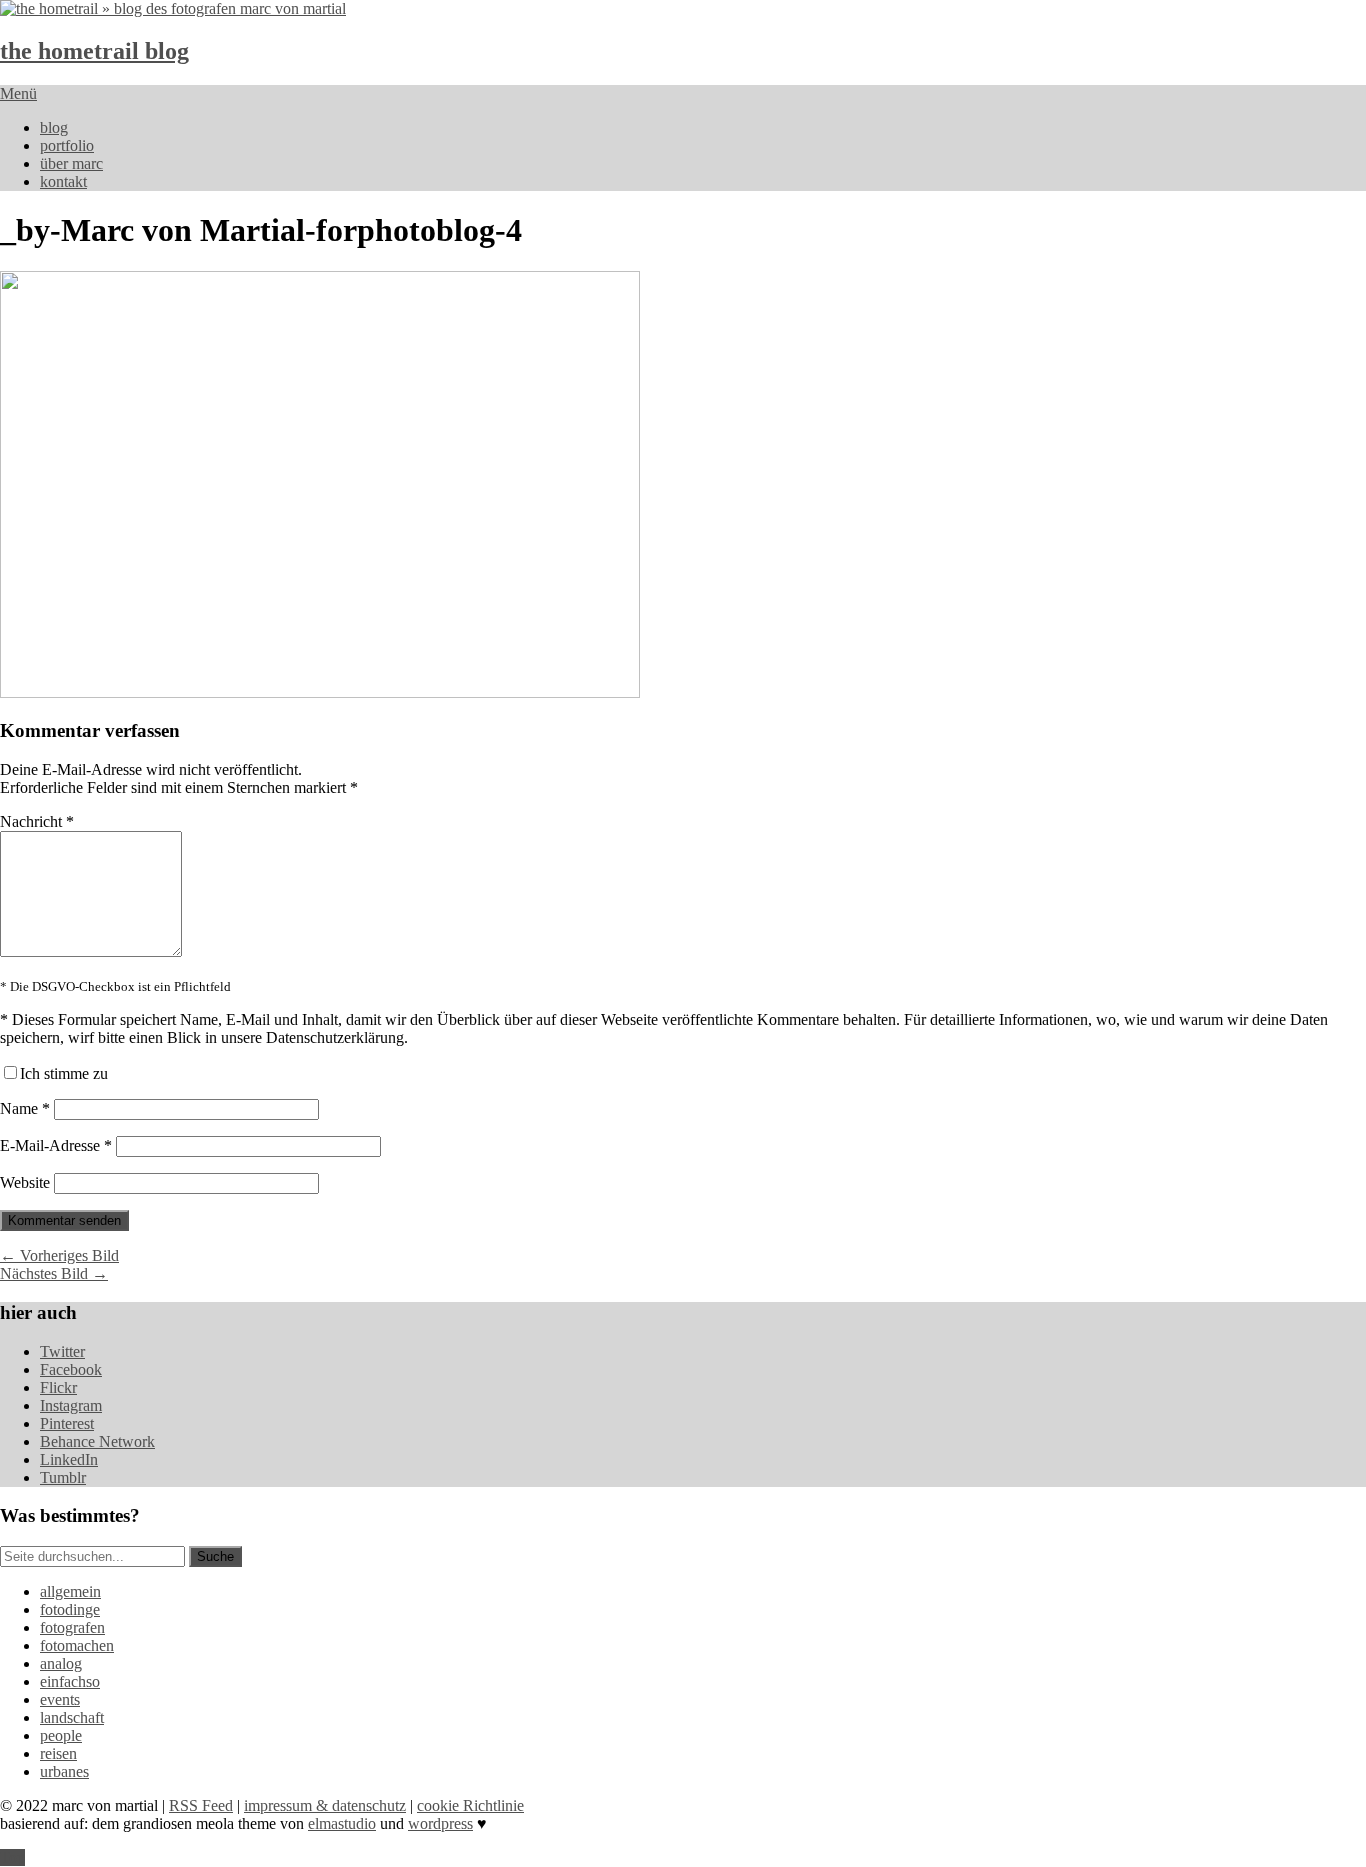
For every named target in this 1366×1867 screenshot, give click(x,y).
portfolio (67, 145)
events (60, 1699)
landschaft (72, 1717)
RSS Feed (201, 1805)
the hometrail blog (94, 51)
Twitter (62, 1351)
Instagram (71, 1405)
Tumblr (63, 1477)
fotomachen (77, 1645)
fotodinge (70, 1609)
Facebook (71, 1369)
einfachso (70, 1681)
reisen (58, 1753)
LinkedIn (69, 1459)
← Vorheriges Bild (59, 1255)
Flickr (58, 1387)
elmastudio (342, 1823)
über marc (71, 163)
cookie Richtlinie (470, 1805)
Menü (18, 93)
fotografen (72, 1627)
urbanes (64, 1771)
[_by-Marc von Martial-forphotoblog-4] (320, 692)
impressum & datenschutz (325, 1805)
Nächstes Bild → (54, 1273)
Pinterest (67, 1423)
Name (25, 1108)
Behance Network (97, 1441)
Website (25, 1182)
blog (54, 127)
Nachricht (37, 821)
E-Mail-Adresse (56, 1145)
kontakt (63, 181)
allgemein (70, 1591)
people (61, 1735)
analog (61, 1663)
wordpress (440, 1823)
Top (12, 1857)
